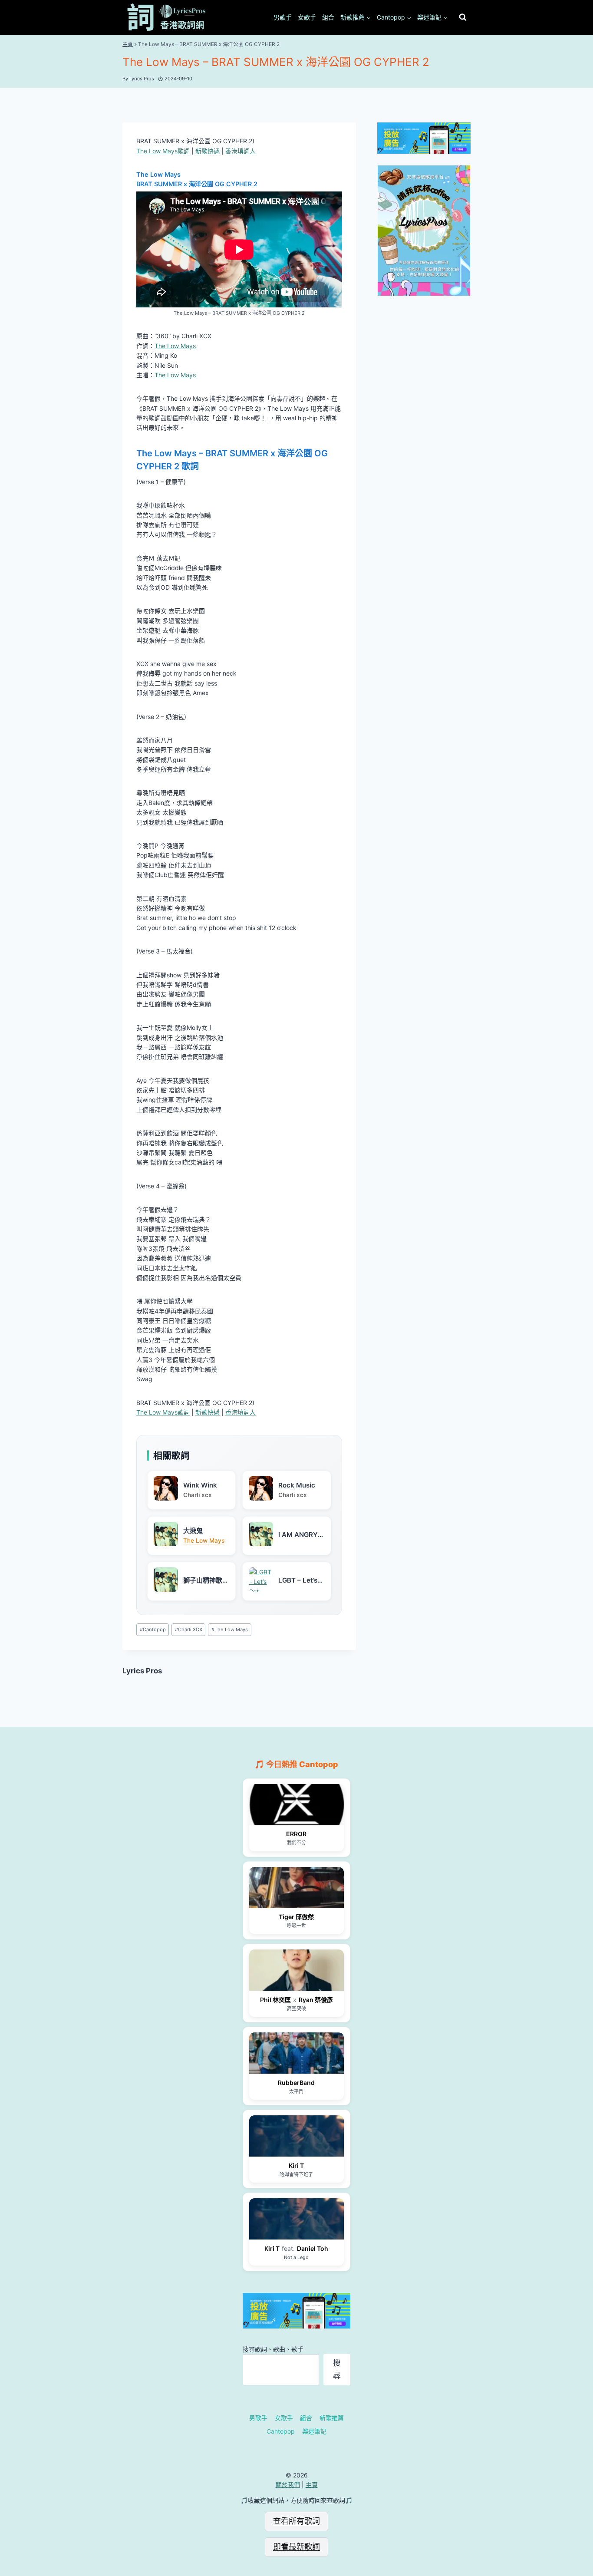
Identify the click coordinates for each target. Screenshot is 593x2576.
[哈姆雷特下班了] (296, 2136)
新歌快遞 (208, 151)
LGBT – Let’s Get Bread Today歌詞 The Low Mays (298, 1580)
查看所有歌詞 (296, 2521)
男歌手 (283, 17)
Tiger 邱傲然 (296, 1917)
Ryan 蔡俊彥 (316, 2000)
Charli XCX (189, 1629)
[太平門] (296, 2053)
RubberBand (296, 2083)
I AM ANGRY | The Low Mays (300, 1535)
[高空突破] (296, 1970)
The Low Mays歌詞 (163, 151)
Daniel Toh (313, 2248)
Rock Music (297, 1485)
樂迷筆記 (314, 2431)
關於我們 (288, 2485)
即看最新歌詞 (296, 2547)
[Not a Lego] (296, 2219)
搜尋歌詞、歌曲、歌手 (273, 2349)
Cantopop (153, 1629)
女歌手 (307, 17)
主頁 (128, 44)
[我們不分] (296, 1805)
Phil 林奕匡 (275, 2000)
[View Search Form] (463, 17)
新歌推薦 (332, 2418)
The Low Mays (175, 346)
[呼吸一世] (296, 1888)
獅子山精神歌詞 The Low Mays (206, 1580)
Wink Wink (200, 1485)
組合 (328, 17)
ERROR (296, 1834)
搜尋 (337, 2369)
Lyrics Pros (142, 1671)
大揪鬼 (193, 1531)
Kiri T (296, 2165)
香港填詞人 (240, 151)
